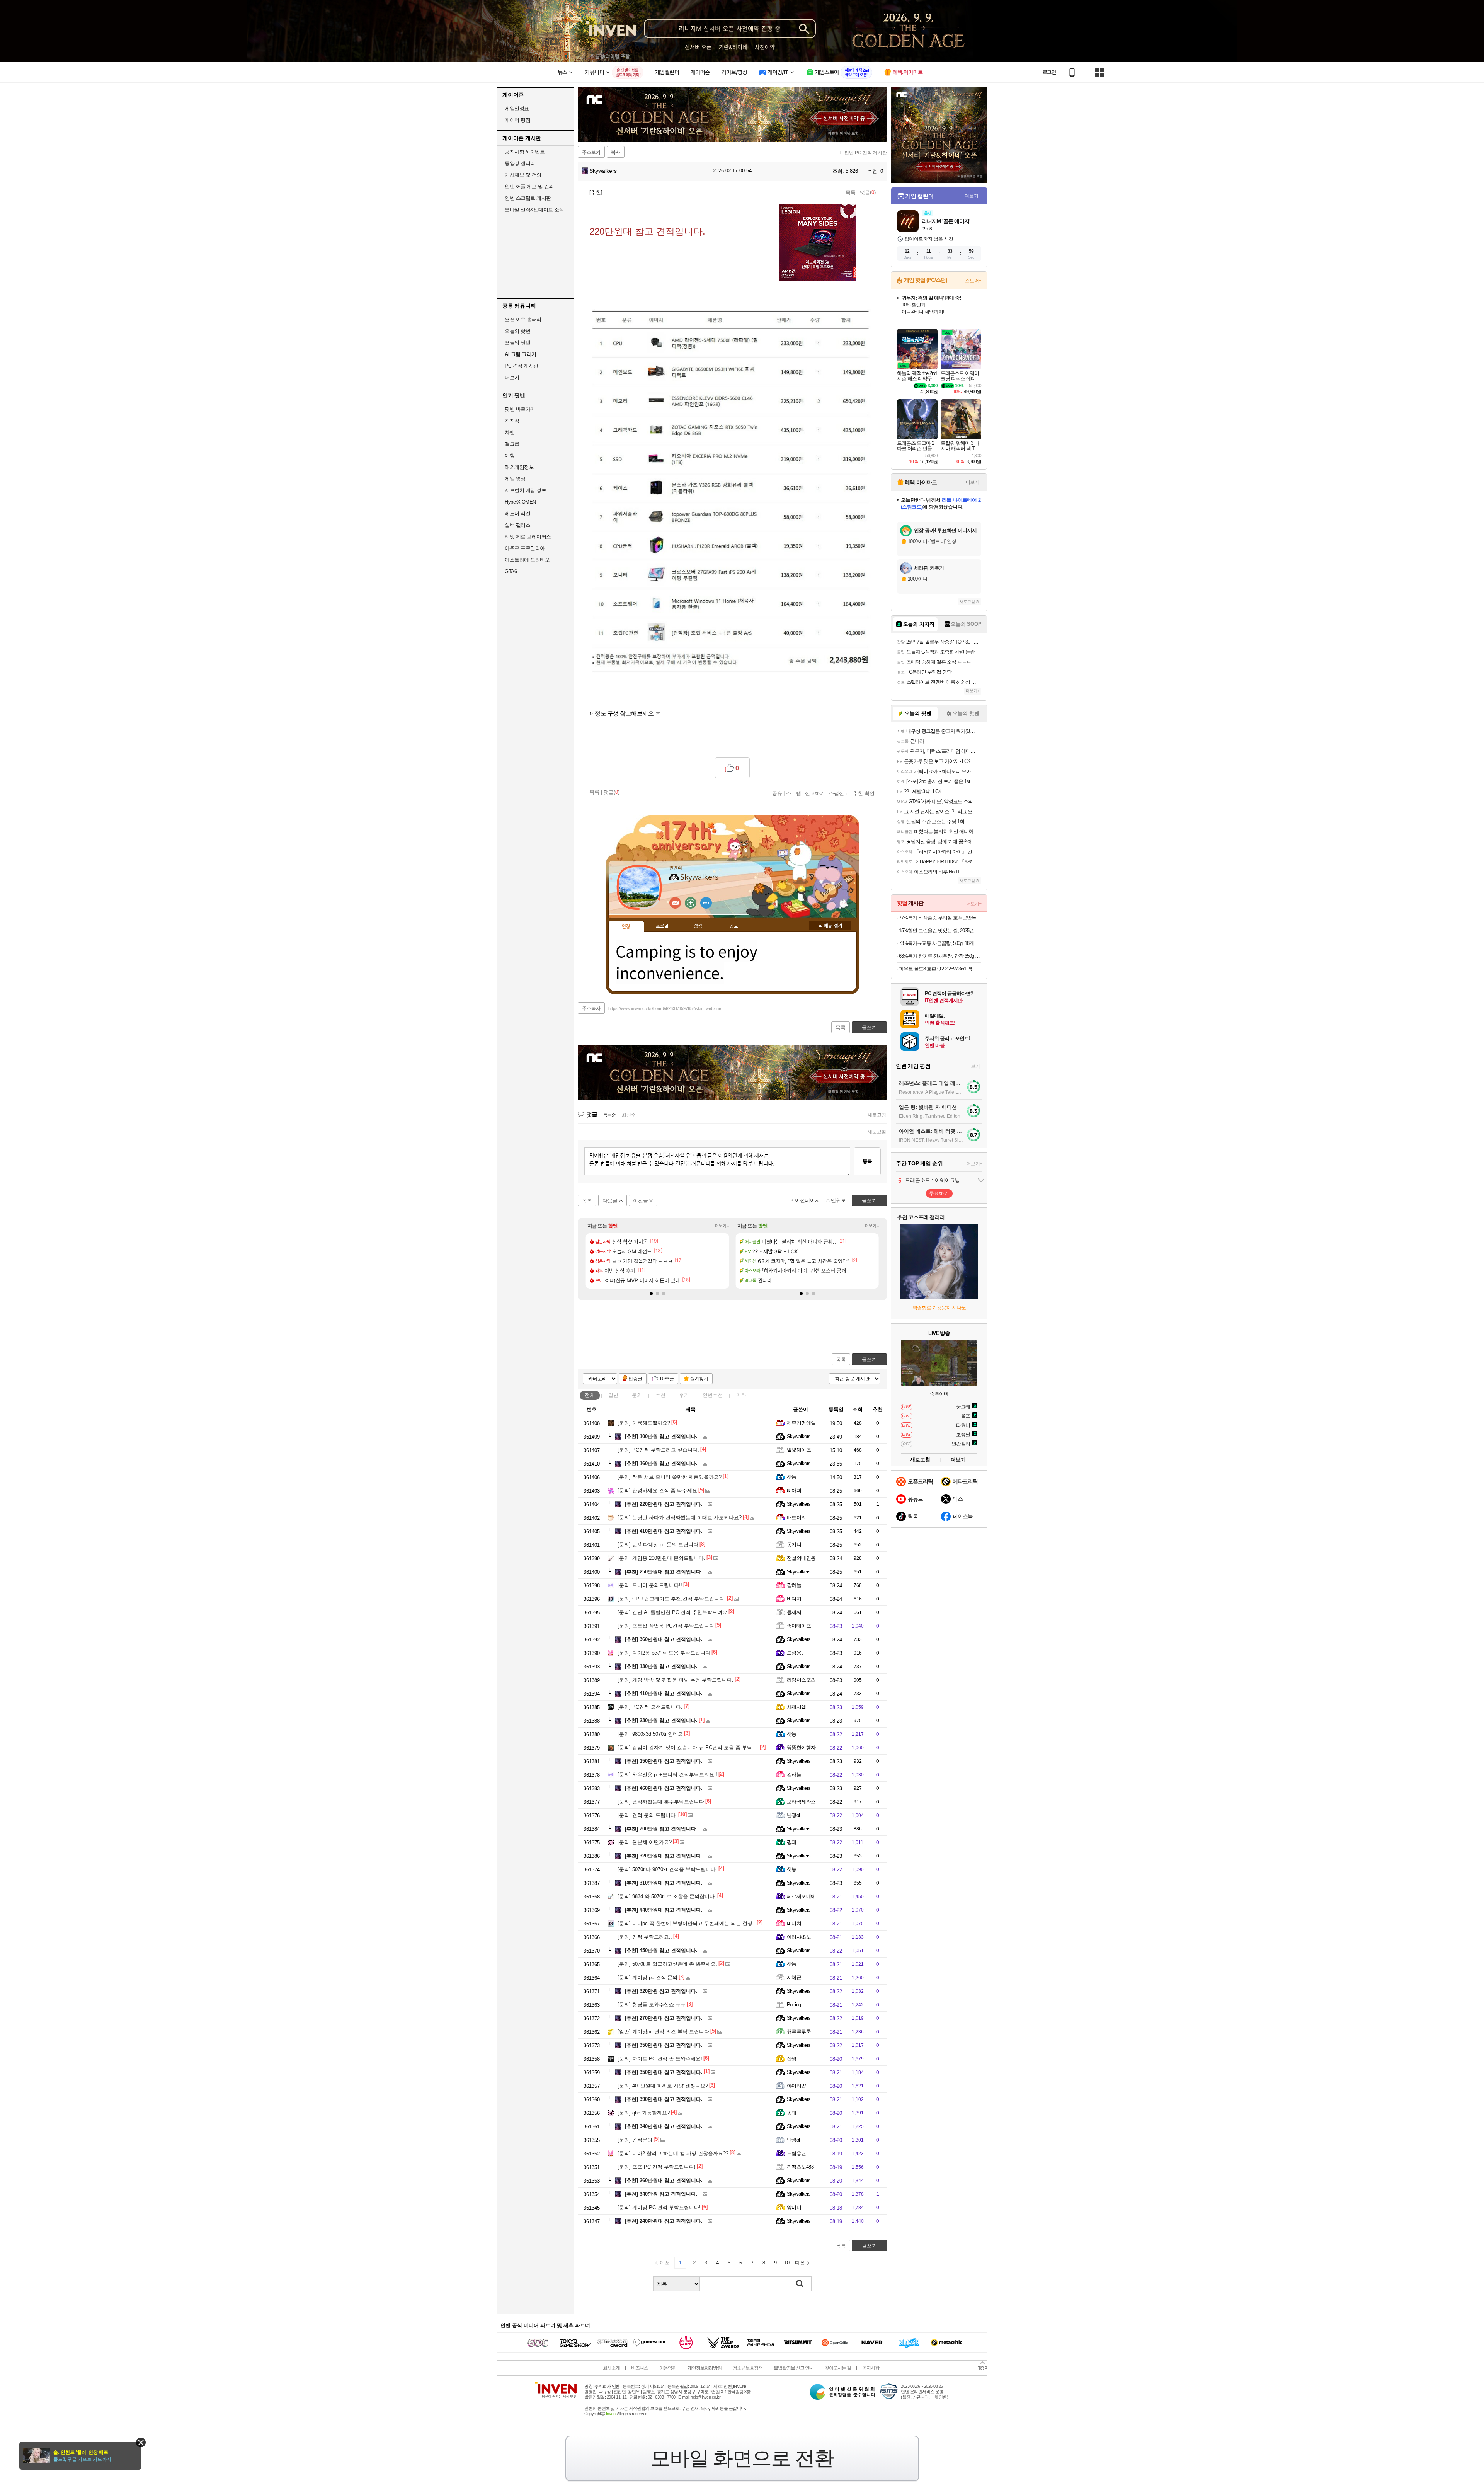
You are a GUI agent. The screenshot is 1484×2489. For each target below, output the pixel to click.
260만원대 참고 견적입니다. (664, 2180)
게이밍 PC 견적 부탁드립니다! (659, 2207)
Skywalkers (602, 171)
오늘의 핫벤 (517, 331)
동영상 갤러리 (520, 163)
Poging (794, 2005)
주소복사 (591, 1008)
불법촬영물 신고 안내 (794, 2368)
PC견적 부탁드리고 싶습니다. (658, 1450)
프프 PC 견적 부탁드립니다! (657, 2167)
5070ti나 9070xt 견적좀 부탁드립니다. (667, 1869)
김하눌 (794, 1585)
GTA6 (511, 571)
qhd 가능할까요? (644, 2113)
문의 (637, 1395)
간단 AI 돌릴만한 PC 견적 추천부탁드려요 (672, 1612)
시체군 (794, 1977)
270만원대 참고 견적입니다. (664, 2018)
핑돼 (792, 1842)
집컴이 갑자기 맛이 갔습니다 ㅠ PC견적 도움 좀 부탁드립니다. (696, 1748)
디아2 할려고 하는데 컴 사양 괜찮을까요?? (673, 2153)
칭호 (734, 926)
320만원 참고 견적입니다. (661, 1991)
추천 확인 (864, 793)
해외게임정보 (519, 467)
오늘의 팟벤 (517, 343)
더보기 (706, 903)
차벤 (510, 432)
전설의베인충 (801, 1558)
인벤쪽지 (675, 903)
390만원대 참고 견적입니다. (664, 2099)
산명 (792, 2059)
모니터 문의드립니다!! (650, 1585)
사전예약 (765, 47)
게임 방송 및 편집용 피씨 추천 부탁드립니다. (676, 1680)
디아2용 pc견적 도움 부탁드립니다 (664, 1653)
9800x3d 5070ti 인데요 (650, 1734)
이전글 (641, 1201)
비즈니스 (640, 2368)
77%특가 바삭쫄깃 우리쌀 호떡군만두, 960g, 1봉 (940, 918)
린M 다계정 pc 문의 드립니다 (658, 1545)
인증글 (635, 1379)
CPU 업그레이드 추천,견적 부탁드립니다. (672, 1599)
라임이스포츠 (801, 1680)
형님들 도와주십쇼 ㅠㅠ (652, 2005)
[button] (651, 1294)
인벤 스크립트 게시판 (528, 198)
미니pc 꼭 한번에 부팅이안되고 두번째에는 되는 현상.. (687, 1923)
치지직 (512, 421)
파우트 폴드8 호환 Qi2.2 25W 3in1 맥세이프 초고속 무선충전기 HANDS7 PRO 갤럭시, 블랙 (940, 969)
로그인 (1049, 72)
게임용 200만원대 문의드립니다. (661, 1558)
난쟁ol (793, 1815)
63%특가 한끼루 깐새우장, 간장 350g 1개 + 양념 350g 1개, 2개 (940, 956)
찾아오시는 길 (838, 2368)
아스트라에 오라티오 (527, 560)
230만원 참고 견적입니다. (661, 1720)
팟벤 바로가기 (520, 409)
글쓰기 (869, 1359)
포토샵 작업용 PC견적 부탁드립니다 (666, 1626)
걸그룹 (512, 444)
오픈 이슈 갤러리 (523, 319)
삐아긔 (794, 1491)
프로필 (662, 926)
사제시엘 (796, 1707)
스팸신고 (839, 793)
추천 (660, 1395)
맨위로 (838, 1200)
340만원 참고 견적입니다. (661, 2194)
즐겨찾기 (699, 1379)
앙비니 (794, 2207)
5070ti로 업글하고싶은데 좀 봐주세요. (667, 1964)
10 (787, 2263)
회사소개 (611, 2368)
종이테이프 (799, 1626)
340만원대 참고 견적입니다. (664, 2126)
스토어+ (973, 281)
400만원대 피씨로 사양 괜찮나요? (663, 2086)
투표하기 (939, 1193)
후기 (684, 1395)
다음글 (610, 1201)
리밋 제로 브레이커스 (528, 537)
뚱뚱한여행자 (801, 1748)
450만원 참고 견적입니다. (661, 1950)
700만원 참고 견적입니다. (661, 1829)
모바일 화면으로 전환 (742, 2458)
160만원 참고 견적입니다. (661, 1463)
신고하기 (815, 793)
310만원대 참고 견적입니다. (664, 1883)
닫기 (141, 2442)
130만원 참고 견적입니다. (661, 1666)
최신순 (629, 1115)
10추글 (667, 1379)
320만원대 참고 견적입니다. (664, 1856)
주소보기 (591, 152)
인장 (626, 927)
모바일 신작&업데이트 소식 (534, 210)
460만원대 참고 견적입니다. (664, 1788)
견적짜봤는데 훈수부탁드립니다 (661, 1802)
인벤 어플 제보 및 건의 (529, 186)
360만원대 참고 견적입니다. (664, 1639)
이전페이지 (808, 1200)
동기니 (794, 1545)
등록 (867, 1161)
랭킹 (698, 926)
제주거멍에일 (801, 1423)
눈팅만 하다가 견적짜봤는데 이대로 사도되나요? (680, 1518)
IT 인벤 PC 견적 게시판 (863, 153)
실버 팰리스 (517, 525)
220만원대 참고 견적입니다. (664, 1504)
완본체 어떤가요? (645, 1842)
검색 (800, 2284)
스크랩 (794, 793)
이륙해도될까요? (644, 1423)
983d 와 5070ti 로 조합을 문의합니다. (667, 1896)
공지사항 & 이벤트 (525, 152)
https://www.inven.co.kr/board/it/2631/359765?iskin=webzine (665, 1008)
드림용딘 (796, 1653)
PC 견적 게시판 (522, 366)
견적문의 (635, 2140)
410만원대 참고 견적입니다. (664, 1531)
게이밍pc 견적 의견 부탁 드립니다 (663, 2032)
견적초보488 (800, 2167)
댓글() (868, 192)
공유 (777, 793)
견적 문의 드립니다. (647, 1815)
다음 (800, 2263)
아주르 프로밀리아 (525, 548)
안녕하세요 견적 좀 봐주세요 (657, 1491)
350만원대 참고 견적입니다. (664, 2045)
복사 (616, 152)
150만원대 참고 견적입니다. (664, 1761)
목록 (851, 192)
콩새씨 (794, 1612)
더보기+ (722, 1226)
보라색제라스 (801, 1802)
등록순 (609, 1115)
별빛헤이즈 (799, 1450)
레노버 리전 (517, 513)
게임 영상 (515, 479)
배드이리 (796, 1518)
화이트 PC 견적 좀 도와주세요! (660, 2059)
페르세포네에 (801, 1896)
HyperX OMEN (520, 502)
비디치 (794, 1599)
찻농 (792, 1477)
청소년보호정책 (748, 2368)
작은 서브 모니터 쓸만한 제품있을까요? (670, 1477)
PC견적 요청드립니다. (650, 1707)
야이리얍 (796, 2086)
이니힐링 (691, 903)
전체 (590, 1395)
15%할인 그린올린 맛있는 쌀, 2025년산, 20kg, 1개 (940, 930)
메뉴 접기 (830, 926)
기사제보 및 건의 (523, 175)
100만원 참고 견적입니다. (661, 1436)
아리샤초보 (799, 1937)
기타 (741, 1395)
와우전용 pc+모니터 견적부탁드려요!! (667, 1775)
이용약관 (668, 2368)
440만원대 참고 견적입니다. (664, 1910)
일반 (613, 1395)
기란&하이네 (733, 47)
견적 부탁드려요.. (645, 1937)
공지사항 (871, 2368)
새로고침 (877, 1115)
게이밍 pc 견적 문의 (648, 1977)
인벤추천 (713, 1395)
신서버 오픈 (698, 47)
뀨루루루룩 (799, 2032)
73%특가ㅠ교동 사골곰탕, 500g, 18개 (936, 943)
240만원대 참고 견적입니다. (664, 2221)
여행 (510, 455)
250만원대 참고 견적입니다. (664, 1572)
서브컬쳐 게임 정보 (525, 490)
